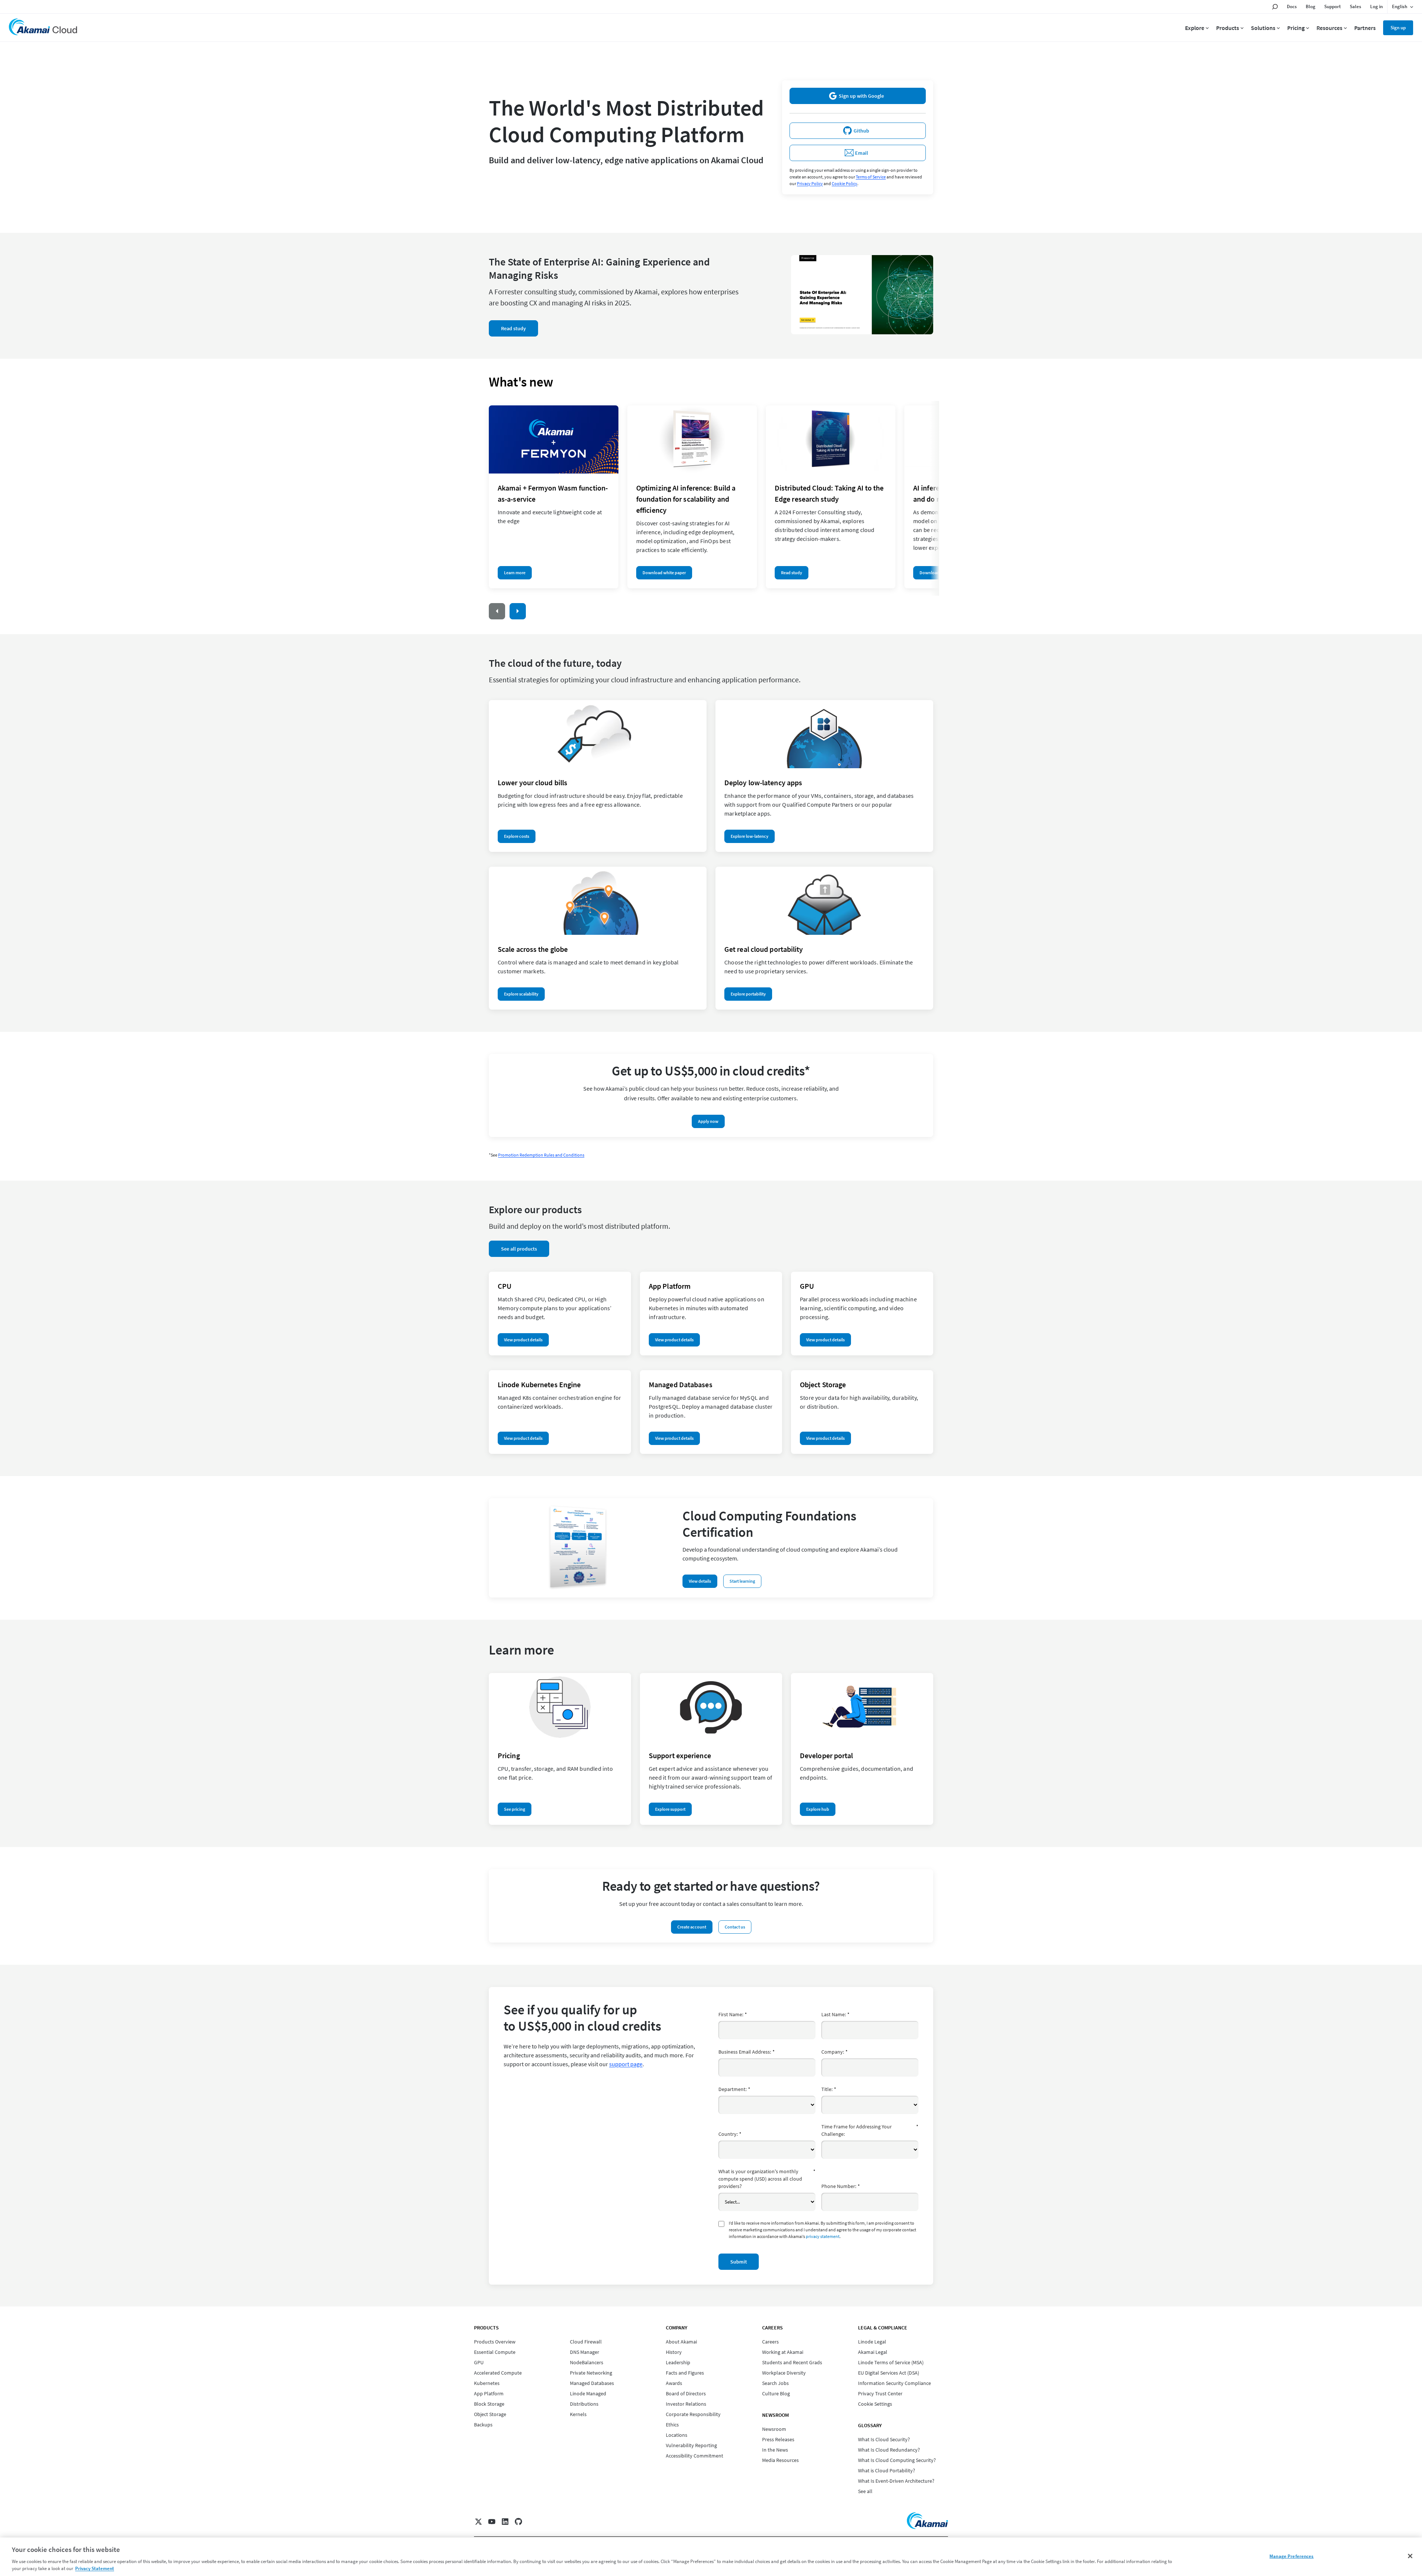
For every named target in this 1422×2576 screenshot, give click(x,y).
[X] (478, 2522)
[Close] (1410, 2556)
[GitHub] (518, 2522)
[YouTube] (492, 2522)
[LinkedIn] (505, 2522)
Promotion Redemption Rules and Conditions (541, 1155)
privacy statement (823, 2236)
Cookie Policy (844, 183)
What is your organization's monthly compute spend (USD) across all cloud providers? (767, 2179)
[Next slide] (518, 611)
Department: (734, 2089)
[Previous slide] (497, 611)
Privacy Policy (810, 183)
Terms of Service (871, 177)
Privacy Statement (95, 2568)
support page (626, 2064)
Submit (739, 2262)
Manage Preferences (1291, 2556)
